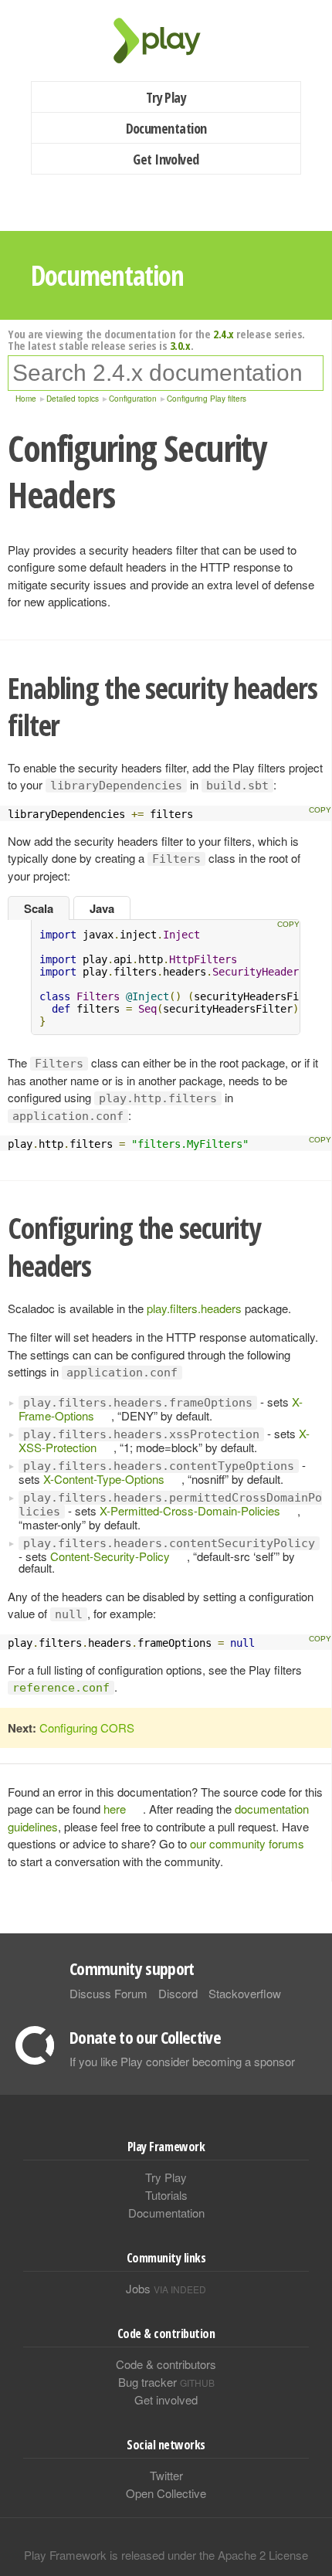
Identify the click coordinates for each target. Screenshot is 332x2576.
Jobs (166, 2288)
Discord (178, 1993)
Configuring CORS (87, 1728)
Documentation (166, 128)
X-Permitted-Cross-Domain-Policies (190, 1510)
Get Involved (166, 159)
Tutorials (166, 2195)
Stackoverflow (245, 1993)
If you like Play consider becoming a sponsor (182, 2061)
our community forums (247, 1843)
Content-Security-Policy (110, 1556)
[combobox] (166, 373)
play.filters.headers (194, 1308)
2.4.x (224, 334)
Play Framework (166, 41)
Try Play (166, 97)
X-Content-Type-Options (104, 1479)
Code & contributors (166, 2364)
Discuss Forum (108, 1993)
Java (102, 908)
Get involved (166, 2400)
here (115, 1809)
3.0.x (180, 345)
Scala (39, 908)
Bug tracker (166, 2382)
